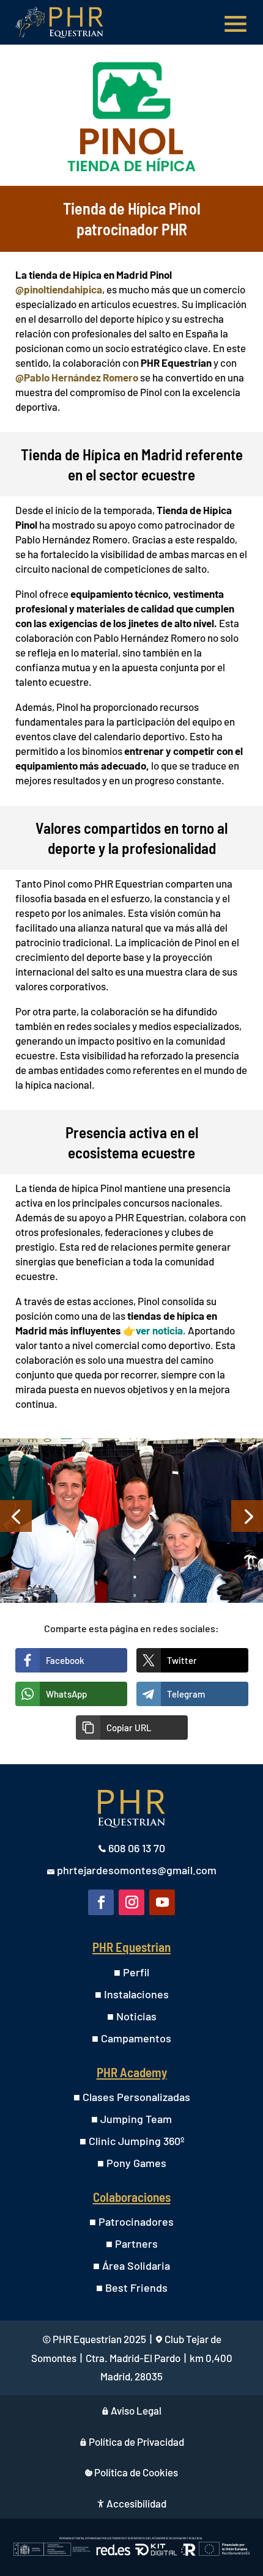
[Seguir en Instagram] (131, 1902)
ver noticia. (161, 1330)
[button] (132, 1728)
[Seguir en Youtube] (162, 1902)
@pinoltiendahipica (59, 289)
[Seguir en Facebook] (101, 1902)
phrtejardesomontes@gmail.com (137, 1870)
